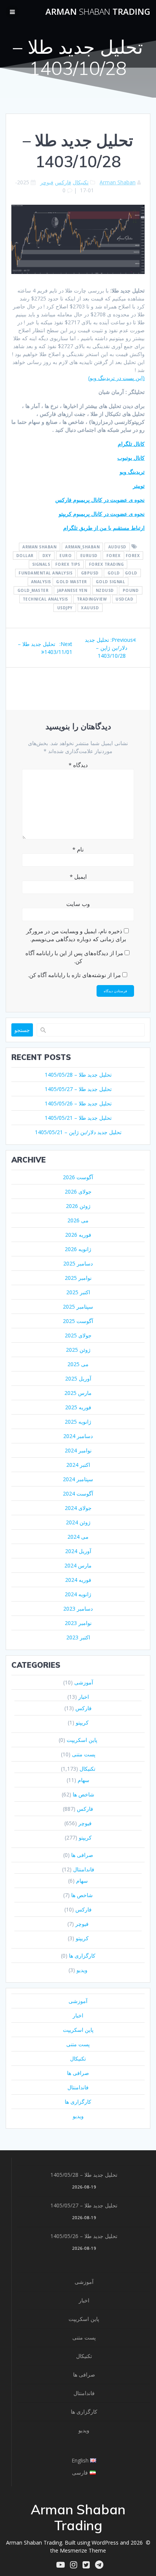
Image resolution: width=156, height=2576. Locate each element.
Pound (131, 590)
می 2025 (78, 1364)
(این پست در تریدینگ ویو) (116, 378)
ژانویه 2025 (78, 1422)
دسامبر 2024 (78, 1436)
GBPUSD (90, 573)
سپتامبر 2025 (78, 1307)
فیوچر (47, 182)
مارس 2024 (78, 1565)
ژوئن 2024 (78, 1522)
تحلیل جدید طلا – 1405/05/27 (78, 1089)
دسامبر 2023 (78, 1609)
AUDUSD (117, 547)
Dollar (25, 556)
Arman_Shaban (82, 547)
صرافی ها (82, 1855)
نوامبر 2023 (78, 1623)
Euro (66, 556)
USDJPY (65, 608)
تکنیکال (81, 182)
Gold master (72, 582)
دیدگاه (78, 765)
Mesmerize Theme (83, 2550)
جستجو (22, 1030)
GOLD (114, 573)
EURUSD (89, 556)
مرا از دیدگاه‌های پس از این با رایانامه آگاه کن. (74, 957)
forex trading (107, 564)
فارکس (63, 182)
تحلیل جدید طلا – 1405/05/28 (78, 1075)
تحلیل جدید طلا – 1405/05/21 (78, 1118)
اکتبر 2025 (78, 1292)
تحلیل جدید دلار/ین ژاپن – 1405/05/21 (78, 1132)
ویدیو (82, 1970)
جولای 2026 (78, 1191)
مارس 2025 (78, 1393)
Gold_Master (33, 590)
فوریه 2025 (78, 1407)
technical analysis (45, 599)
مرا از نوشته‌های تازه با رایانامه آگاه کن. (74, 975)
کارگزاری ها (82, 1956)
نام (78, 849)
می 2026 (78, 1220)
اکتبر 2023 (78, 1637)
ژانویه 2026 (78, 1249)
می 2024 (78, 1537)
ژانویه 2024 (78, 1594)
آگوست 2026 (78, 1177)
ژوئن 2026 (78, 1206)
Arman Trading (98, 12)
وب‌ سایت (78, 904)
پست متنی (84, 1754)
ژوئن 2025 (78, 1350)
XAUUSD (90, 608)
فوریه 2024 (78, 1580)
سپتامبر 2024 (78, 1479)
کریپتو (82, 1722)
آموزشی (84, 1682)
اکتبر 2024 (78, 1465)
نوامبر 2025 (78, 1278)
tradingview (92, 599)
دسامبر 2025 (78, 1263)
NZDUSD (105, 590)
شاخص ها (83, 1794)
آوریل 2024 (78, 1551)
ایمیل (78, 876)
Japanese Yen (72, 590)
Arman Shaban (118, 182)
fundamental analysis (45, 573)
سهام (83, 1780)
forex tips (68, 564)
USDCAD (124, 599)
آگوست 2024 (78, 1493)
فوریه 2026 (78, 1235)
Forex (114, 556)
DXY (47, 556)
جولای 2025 (78, 1335)
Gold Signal (111, 582)
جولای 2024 (78, 1508)
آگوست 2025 (78, 1321)
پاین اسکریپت (82, 1740)
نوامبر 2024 (78, 1450)
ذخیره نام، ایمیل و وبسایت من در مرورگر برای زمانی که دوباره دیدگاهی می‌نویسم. (76, 935)
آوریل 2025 (78, 1378)
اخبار (84, 1697)
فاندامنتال (84, 1869)
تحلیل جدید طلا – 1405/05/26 (78, 1103)
